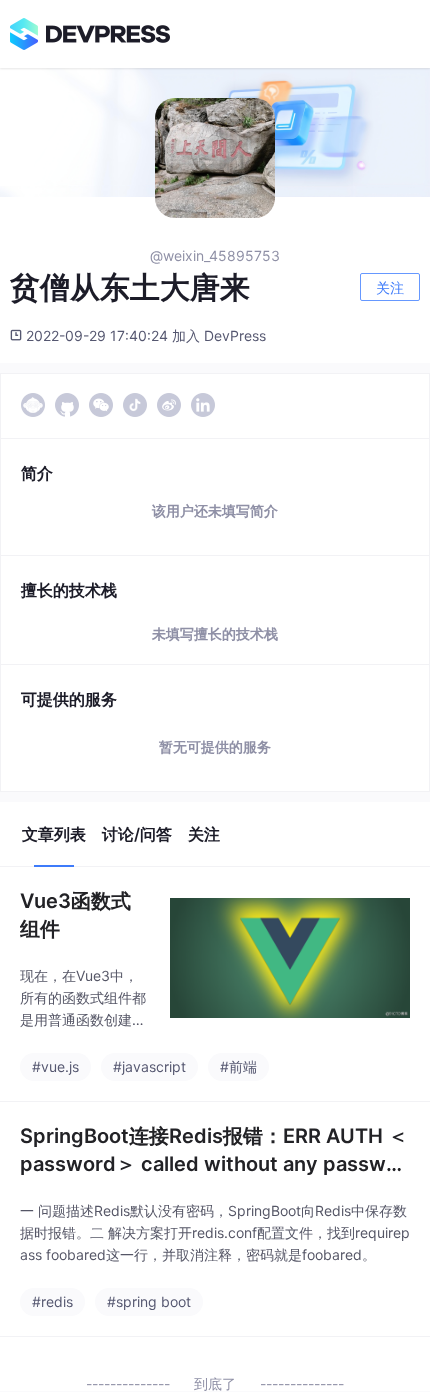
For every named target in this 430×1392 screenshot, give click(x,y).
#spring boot (149, 1301)
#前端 (238, 1066)
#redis (52, 1301)
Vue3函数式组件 (75, 915)
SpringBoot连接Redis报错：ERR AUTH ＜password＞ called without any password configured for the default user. (214, 1151)
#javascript (149, 1066)
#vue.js (55, 1066)
